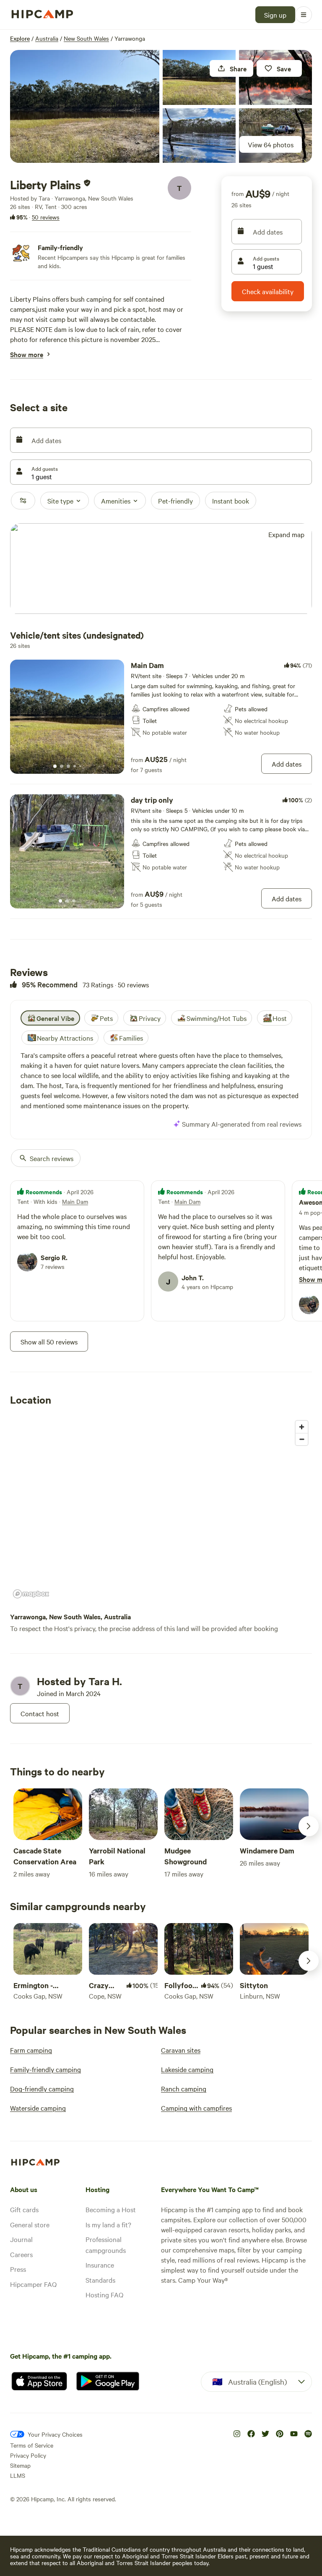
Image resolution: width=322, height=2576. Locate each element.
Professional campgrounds (106, 2245)
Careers (21, 2254)
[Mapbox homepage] (31, 1594)
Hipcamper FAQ (33, 2284)
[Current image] (55, 767)
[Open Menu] (304, 15)
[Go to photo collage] (85, 106)
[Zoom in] (302, 1427)
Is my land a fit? (108, 2224)
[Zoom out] (302, 1439)
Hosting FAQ (104, 2294)
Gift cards (24, 2209)
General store (30, 2224)
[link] (161, 717)
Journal (21, 2239)
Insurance (100, 2265)
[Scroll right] (309, 1826)
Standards (100, 2280)
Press (18, 2269)
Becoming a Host (111, 2209)
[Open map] (161, 569)
